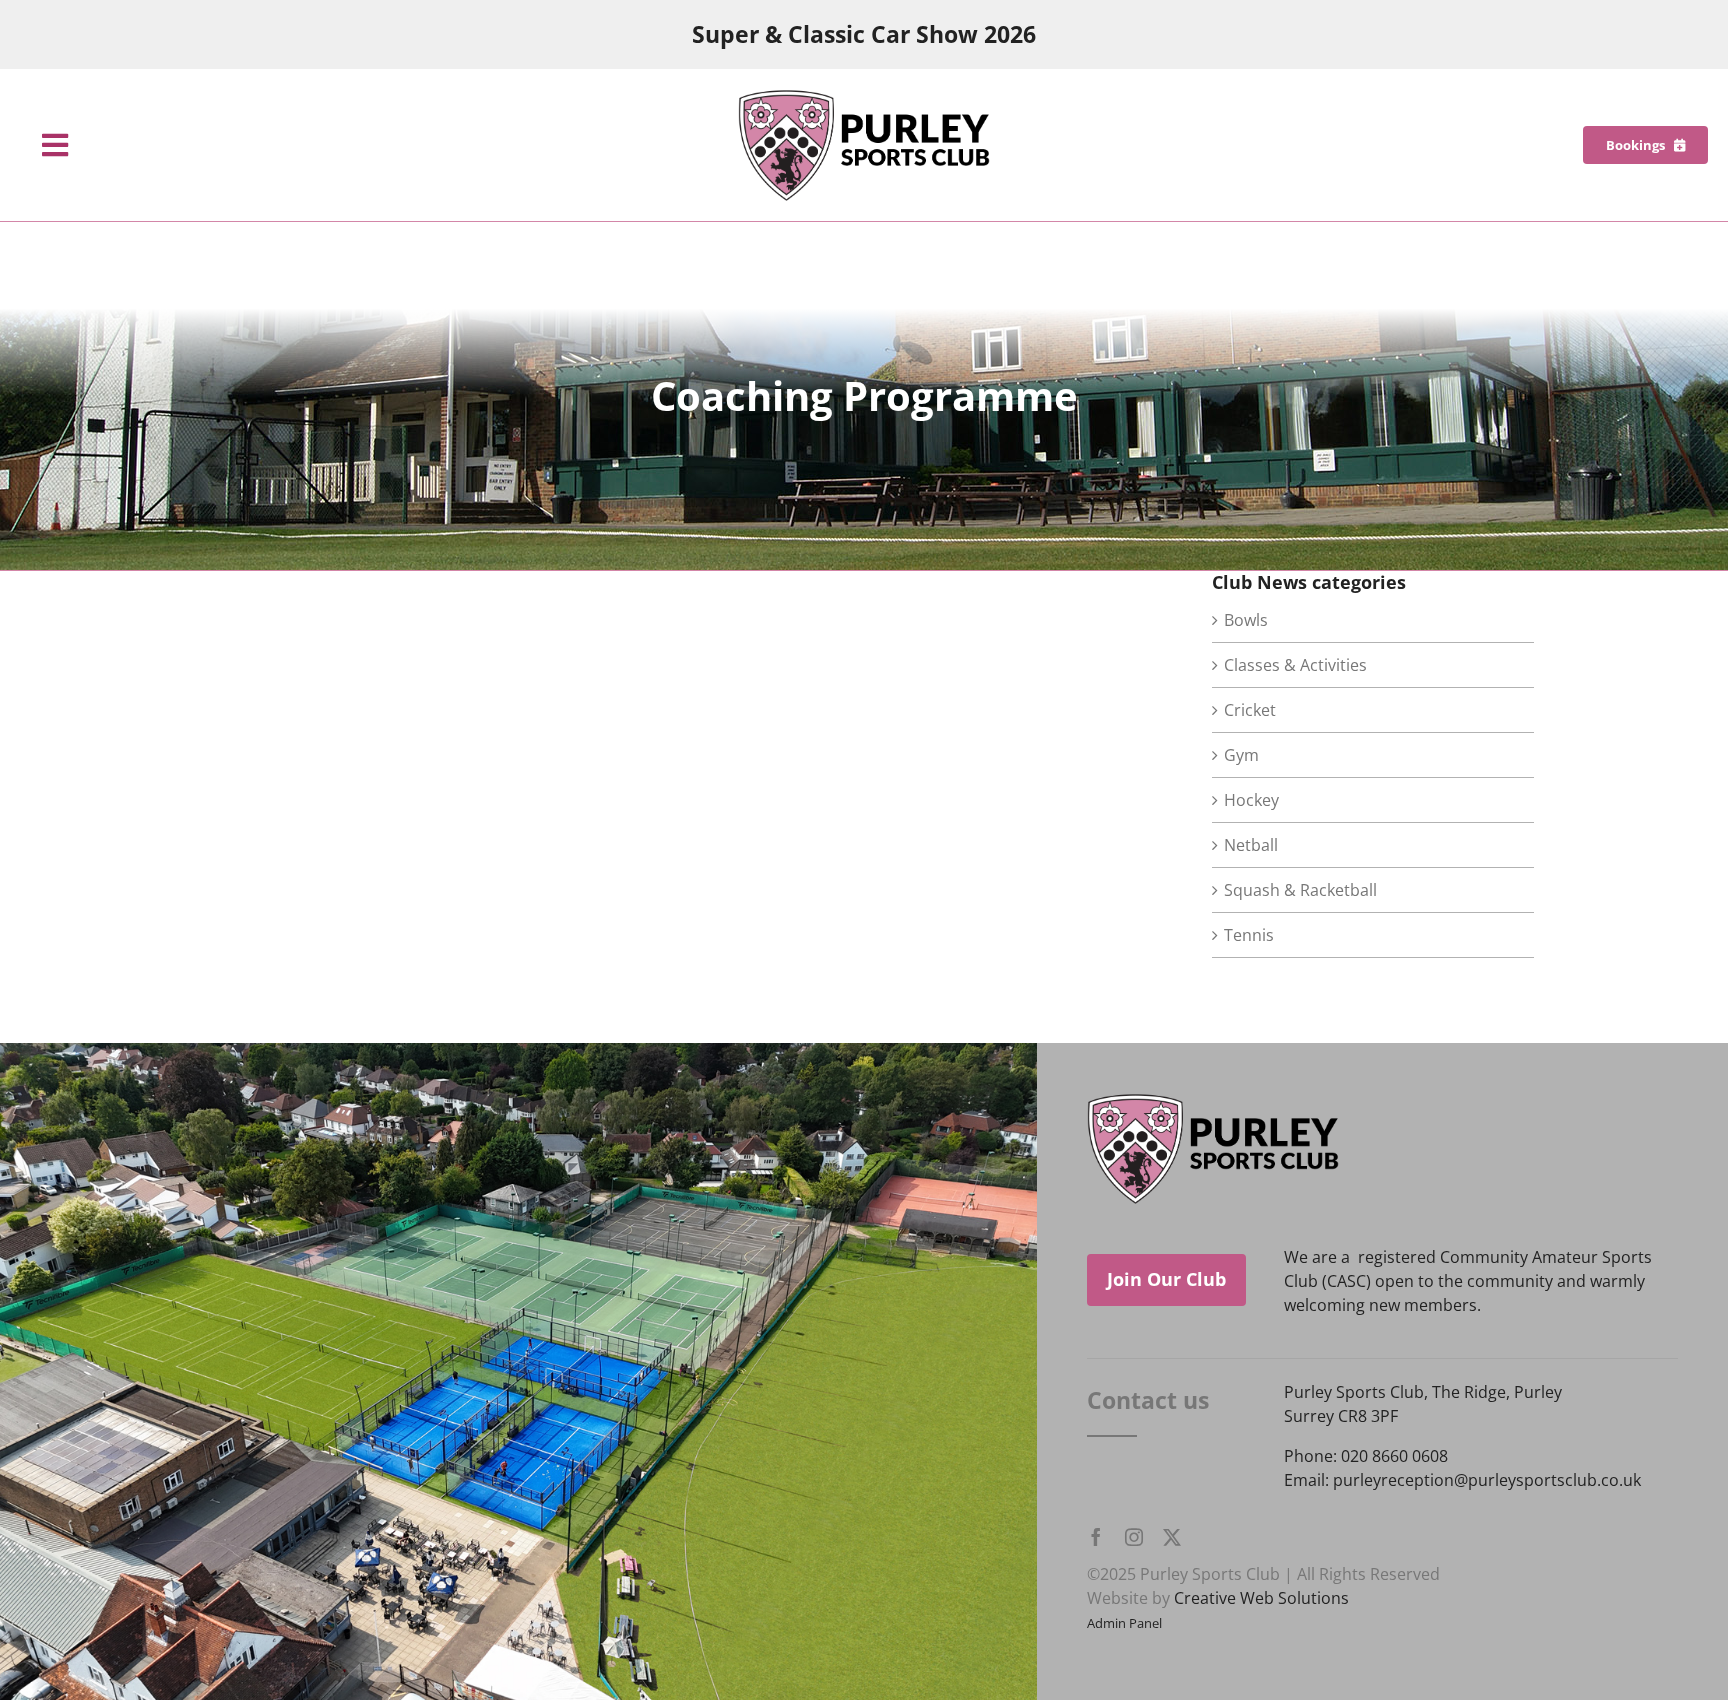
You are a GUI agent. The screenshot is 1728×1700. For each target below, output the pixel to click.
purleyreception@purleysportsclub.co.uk (1487, 1480)
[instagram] (1134, 1537)
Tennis (1249, 935)
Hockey (1251, 800)
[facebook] (1096, 1537)
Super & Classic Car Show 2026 (864, 34)
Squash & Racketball (1300, 890)
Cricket (1250, 710)
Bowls (1246, 620)
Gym (1241, 755)
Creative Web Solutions (1261, 1598)
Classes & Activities (1295, 665)
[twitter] (1172, 1537)
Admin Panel (1124, 1623)
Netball (1251, 845)
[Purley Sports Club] (864, 97)
